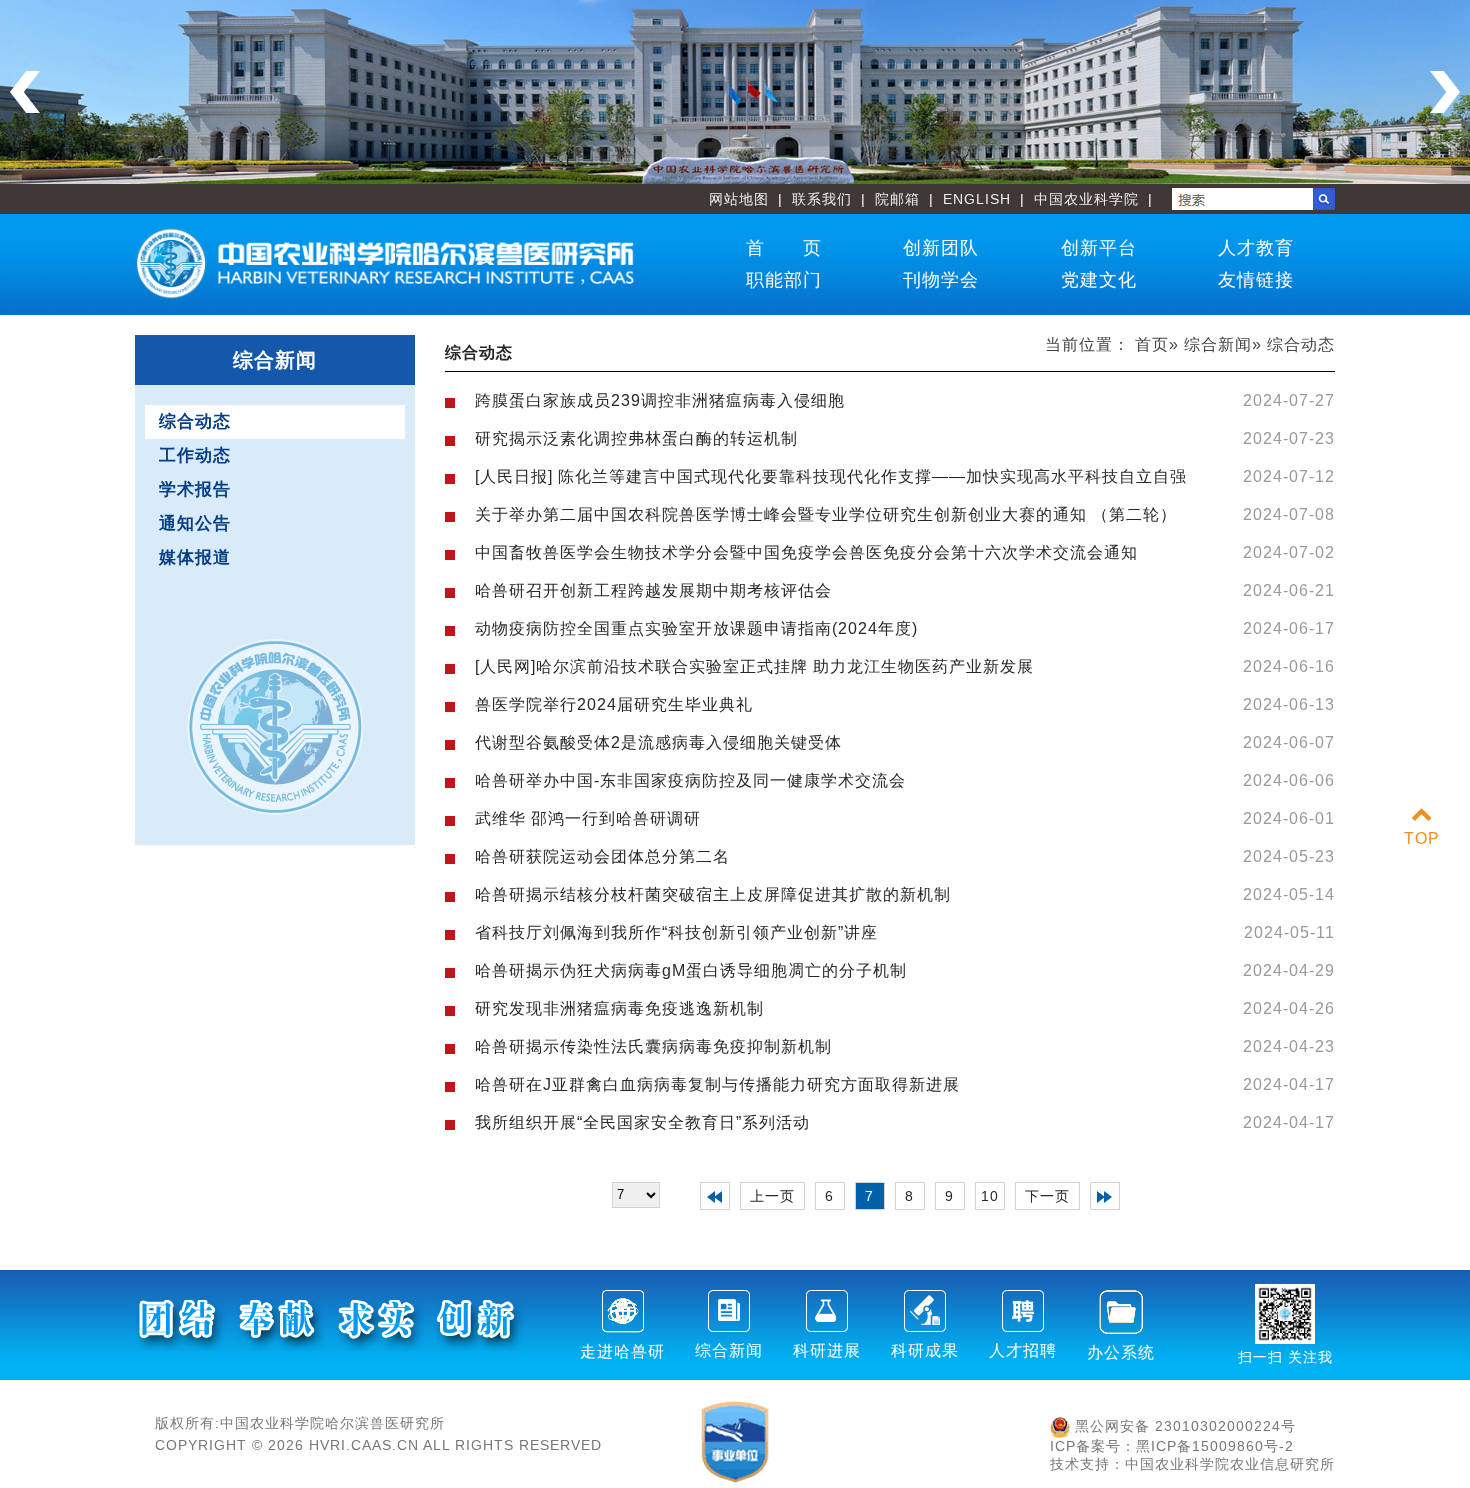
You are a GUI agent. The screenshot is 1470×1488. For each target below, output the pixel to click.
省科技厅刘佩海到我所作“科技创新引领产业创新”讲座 (676, 932)
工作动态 (195, 455)
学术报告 (195, 489)
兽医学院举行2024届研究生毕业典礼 (614, 704)
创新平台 (1099, 248)
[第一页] (715, 1196)
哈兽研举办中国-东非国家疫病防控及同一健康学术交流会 (690, 780)
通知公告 (195, 523)
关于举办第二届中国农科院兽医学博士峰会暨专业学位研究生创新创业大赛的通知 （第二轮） (826, 514)
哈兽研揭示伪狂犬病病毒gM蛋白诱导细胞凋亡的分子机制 (691, 970)
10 (990, 1196)
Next (1445, 92)
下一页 (1047, 1196)
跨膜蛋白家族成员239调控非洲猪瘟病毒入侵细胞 (660, 400)
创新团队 (941, 248)
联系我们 (822, 199)
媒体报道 (195, 557)
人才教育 (1256, 248)
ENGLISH (977, 199)
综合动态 (195, 421)
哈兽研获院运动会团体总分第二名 (602, 856)
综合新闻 (1218, 344)
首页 (1152, 344)
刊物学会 (941, 280)
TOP (1422, 838)
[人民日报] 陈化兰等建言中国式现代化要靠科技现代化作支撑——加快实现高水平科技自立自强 (831, 476)
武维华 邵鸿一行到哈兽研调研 (588, 818)
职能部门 (784, 280)
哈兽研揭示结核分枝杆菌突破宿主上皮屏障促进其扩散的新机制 (713, 894)
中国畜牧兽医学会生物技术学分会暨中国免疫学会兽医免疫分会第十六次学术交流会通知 (806, 552)
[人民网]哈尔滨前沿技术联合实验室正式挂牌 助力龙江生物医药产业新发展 (754, 666)
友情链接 (1256, 280)
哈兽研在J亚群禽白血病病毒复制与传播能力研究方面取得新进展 (717, 1084)
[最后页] (1105, 1196)
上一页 (772, 1196)
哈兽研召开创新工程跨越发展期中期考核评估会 (653, 590)
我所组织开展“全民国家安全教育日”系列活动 (642, 1122)
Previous (25, 92)
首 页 (784, 248)
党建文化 (1099, 280)
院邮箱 (897, 199)
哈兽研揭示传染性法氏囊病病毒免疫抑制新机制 (653, 1046)
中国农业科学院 (1086, 199)
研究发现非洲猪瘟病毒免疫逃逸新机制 (619, 1008)
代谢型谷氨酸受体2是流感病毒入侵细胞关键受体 (658, 742)
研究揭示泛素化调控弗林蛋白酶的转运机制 (636, 438)
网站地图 (739, 199)
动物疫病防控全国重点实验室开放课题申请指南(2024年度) (696, 628)
